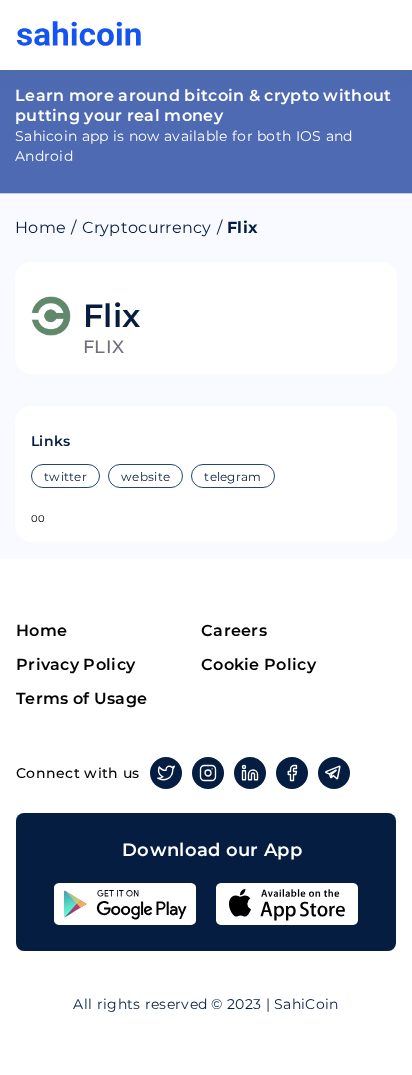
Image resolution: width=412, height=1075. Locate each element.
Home (40, 227)
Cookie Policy (258, 664)
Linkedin (250, 773)
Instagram (208, 773)
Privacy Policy (75, 664)
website (145, 476)
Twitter (166, 773)
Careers (234, 630)
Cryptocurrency (147, 227)
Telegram (334, 773)
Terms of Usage (81, 698)
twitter (65, 476)
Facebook (292, 773)
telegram (232, 476)
